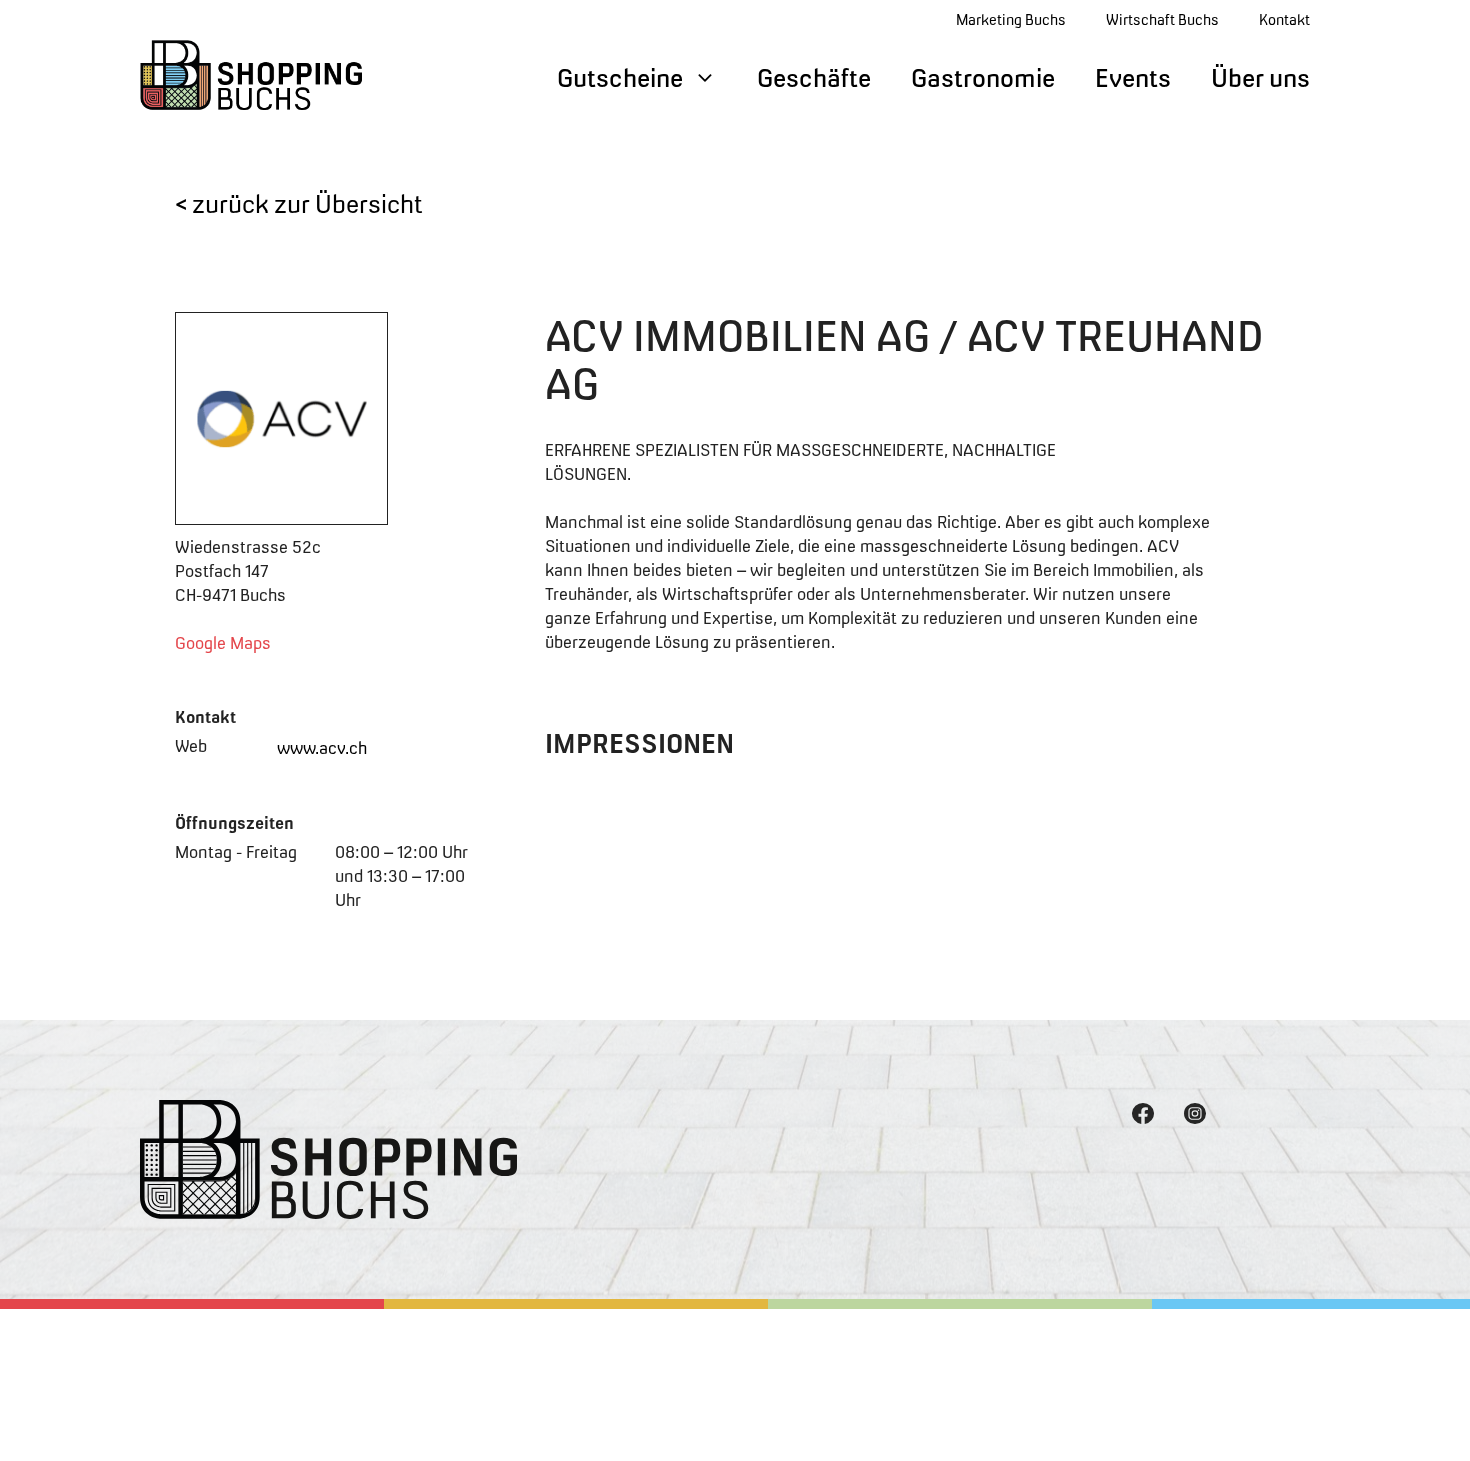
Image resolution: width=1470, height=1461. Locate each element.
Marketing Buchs (1011, 19)
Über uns (1260, 78)
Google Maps (223, 643)
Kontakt (1284, 19)
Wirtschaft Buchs (1162, 19)
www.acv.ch (322, 748)
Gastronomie (983, 78)
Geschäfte (814, 78)
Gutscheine (620, 78)
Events (1133, 78)
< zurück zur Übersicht (299, 204)
